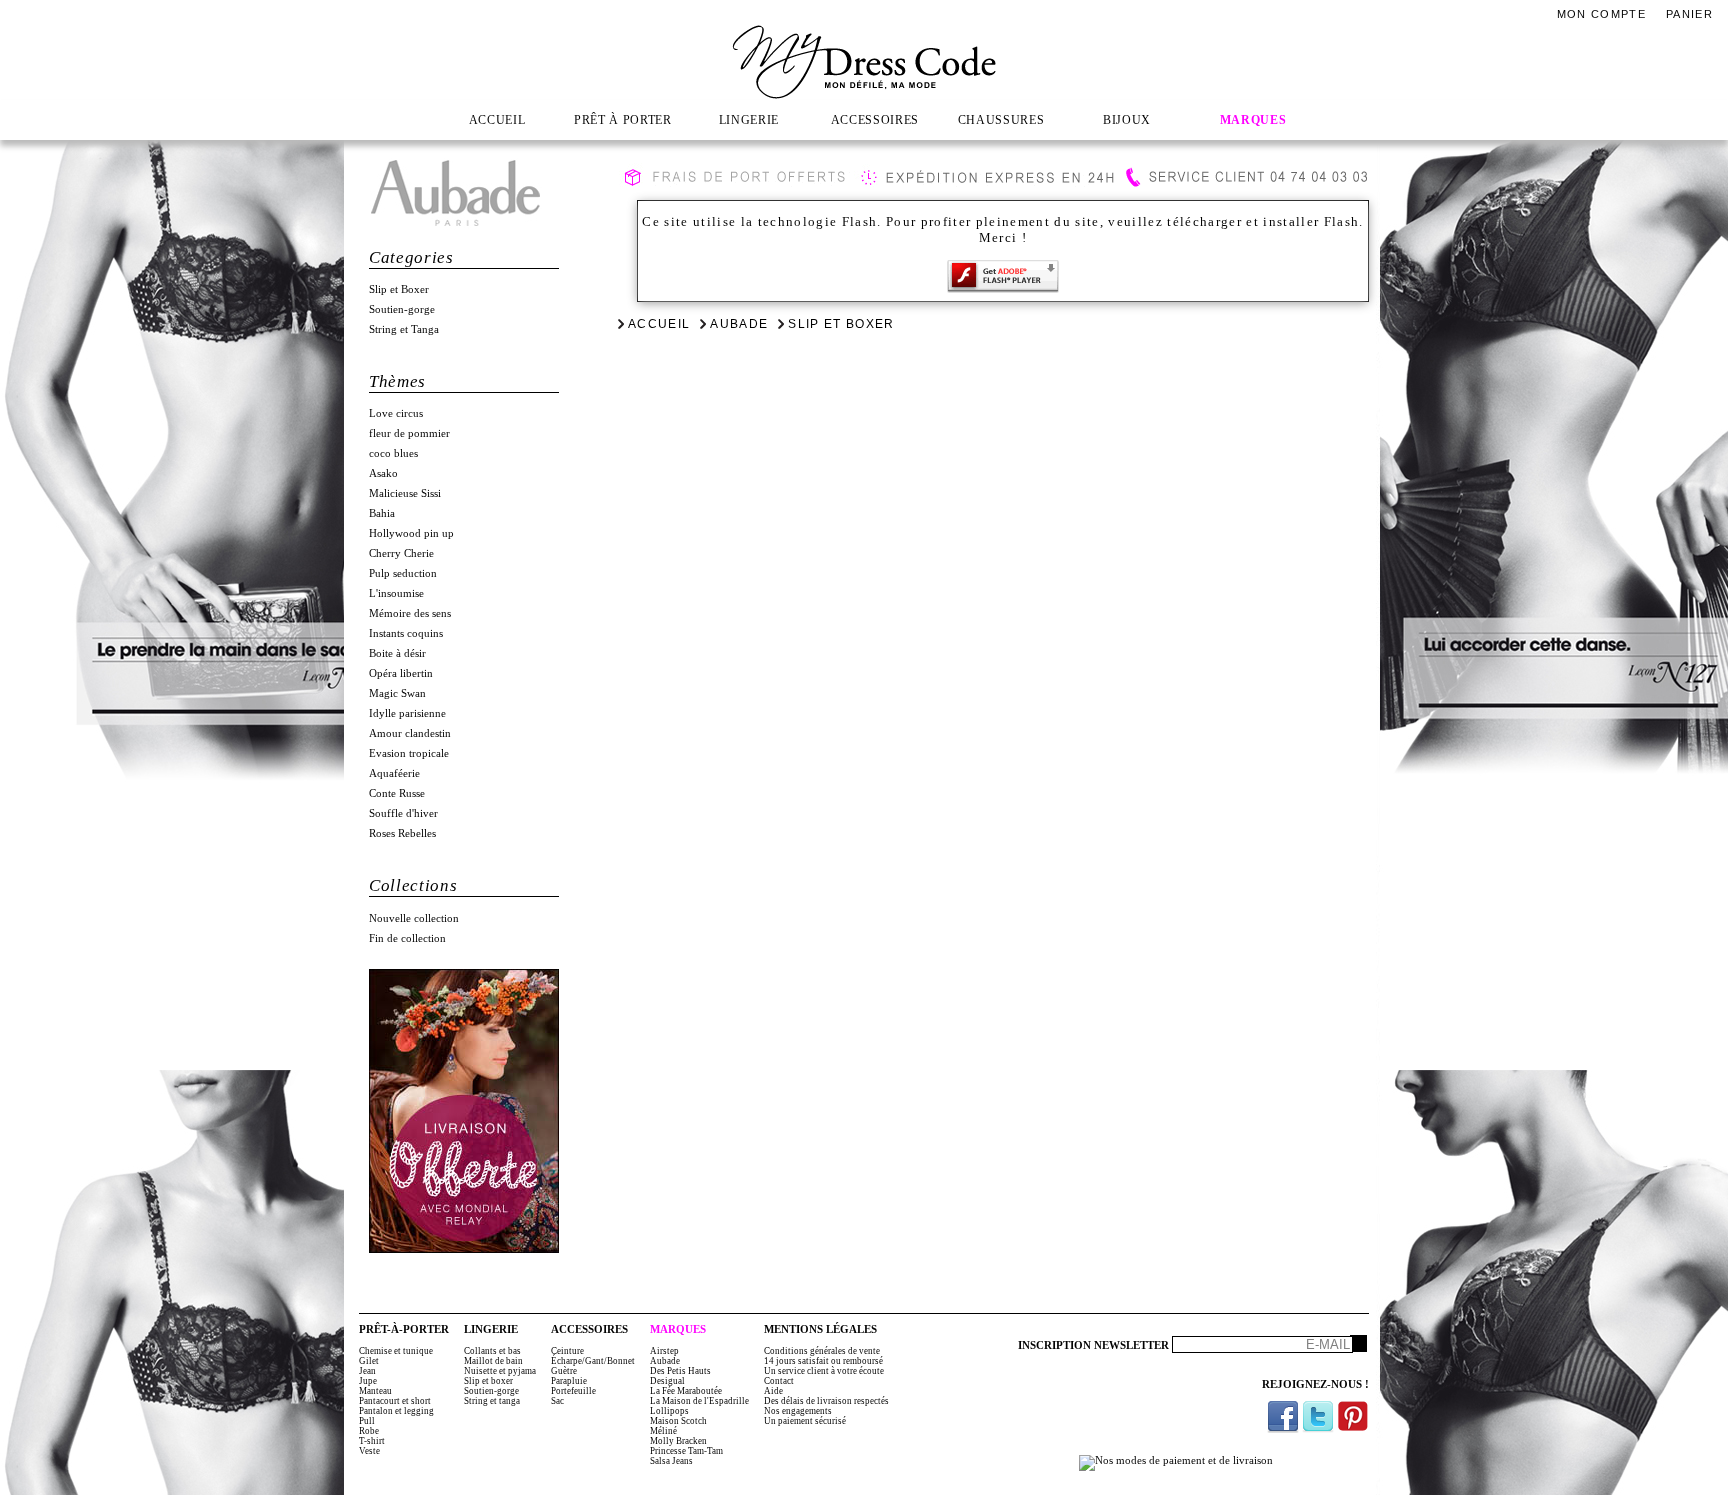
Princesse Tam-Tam (686, 1451)
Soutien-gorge (402, 309)
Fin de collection (407, 938)
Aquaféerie (394, 773)
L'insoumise (396, 593)
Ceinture (567, 1351)
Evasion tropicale (409, 753)
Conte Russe (397, 793)
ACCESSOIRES (875, 120)
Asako (383, 473)
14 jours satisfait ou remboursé (823, 1361)
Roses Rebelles (402, 833)
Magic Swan (397, 693)
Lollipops (669, 1411)
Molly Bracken (678, 1441)
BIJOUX (1127, 120)
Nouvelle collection (414, 918)
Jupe (368, 1381)
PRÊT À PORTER (623, 120)
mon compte (1601, 14)
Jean (367, 1371)
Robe (369, 1431)
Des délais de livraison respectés (826, 1401)
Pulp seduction (403, 573)
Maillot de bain (493, 1361)
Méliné (663, 1431)
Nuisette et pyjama (500, 1371)
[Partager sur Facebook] (1283, 1416)
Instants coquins (406, 633)
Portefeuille (573, 1391)
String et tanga (492, 1401)
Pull (367, 1421)
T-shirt (372, 1441)
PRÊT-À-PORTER (404, 1329)
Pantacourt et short (395, 1401)
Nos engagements (798, 1411)
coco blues (393, 453)
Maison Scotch (678, 1421)
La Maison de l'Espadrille (699, 1401)
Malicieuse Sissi (405, 493)
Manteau (375, 1391)
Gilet (369, 1361)
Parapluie (569, 1381)
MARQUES (1253, 120)
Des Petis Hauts (680, 1371)
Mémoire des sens (410, 613)
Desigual (667, 1381)
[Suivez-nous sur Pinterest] (1353, 1416)
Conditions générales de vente (822, 1351)
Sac (557, 1401)
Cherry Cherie (401, 553)
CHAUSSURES (1001, 120)
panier (1689, 14)
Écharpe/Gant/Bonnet (593, 1361)
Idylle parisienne (407, 713)
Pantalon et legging (396, 1411)
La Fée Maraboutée (686, 1391)
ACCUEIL (497, 120)
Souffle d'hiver (403, 813)
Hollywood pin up (411, 533)
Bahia (382, 513)
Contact (779, 1381)
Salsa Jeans (671, 1461)
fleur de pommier (409, 433)
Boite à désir (397, 653)
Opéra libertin (401, 673)
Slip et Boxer (399, 289)
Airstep (664, 1351)
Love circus (396, 413)
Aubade (739, 324)
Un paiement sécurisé (805, 1421)
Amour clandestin (410, 733)
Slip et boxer (488, 1381)
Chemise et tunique (396, 1351)
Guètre (564, 1371)
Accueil (659, 324)
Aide (773, 1391)
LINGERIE (749, 120)
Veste (369, 1451)
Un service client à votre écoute (824, 1371)
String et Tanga (404, 329)
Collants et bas (492, 1351)
